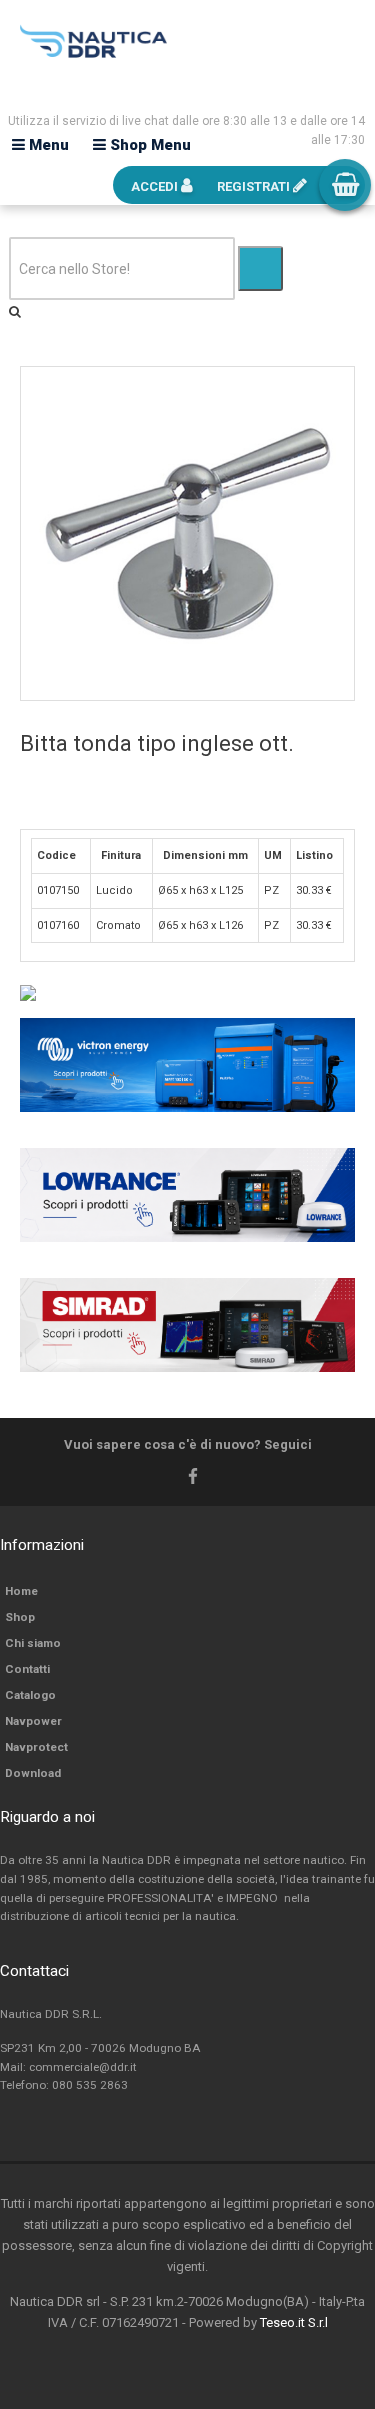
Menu (47, 145)
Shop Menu (148, 145)
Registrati (255, 186)
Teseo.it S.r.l (294, 2322)
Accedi (156, 186)
